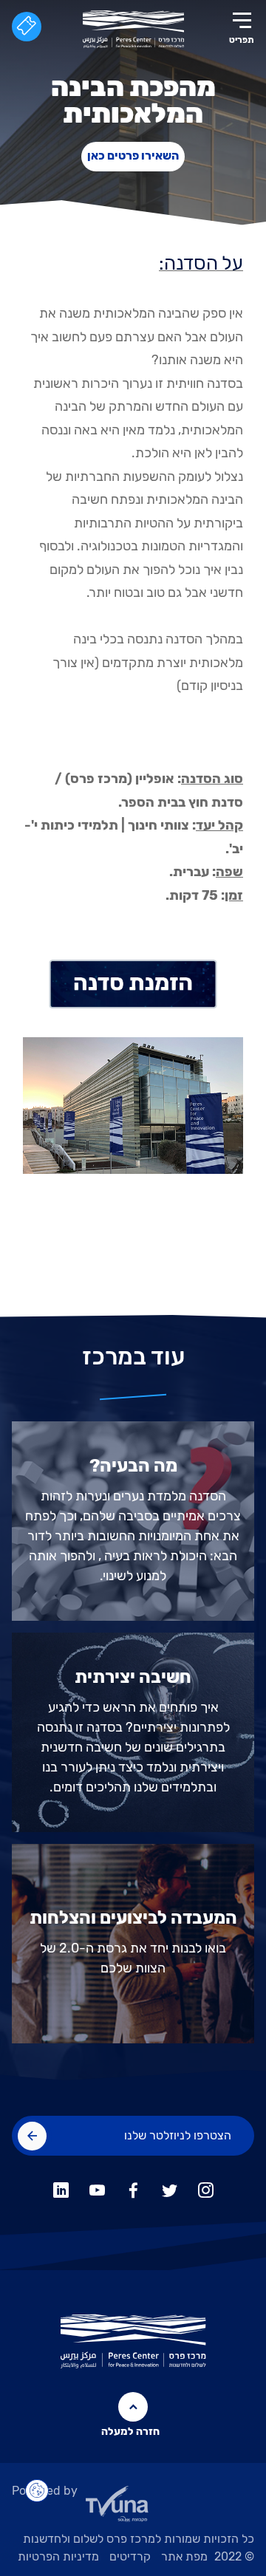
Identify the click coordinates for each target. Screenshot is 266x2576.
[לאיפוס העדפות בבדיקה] (37, 2491)
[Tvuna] (133, 2508)
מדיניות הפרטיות (58, 2556)
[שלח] (32, 2136)
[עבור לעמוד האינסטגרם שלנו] (206, 2188)
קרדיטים (130, 2556)
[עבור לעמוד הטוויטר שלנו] (170, 2188)
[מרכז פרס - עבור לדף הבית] (133, 29)
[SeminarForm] (133, 984)
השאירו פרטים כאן (133, 156)
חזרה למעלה (133, 2432)
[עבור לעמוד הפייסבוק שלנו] (133, 2188)
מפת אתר (184, 2556)
